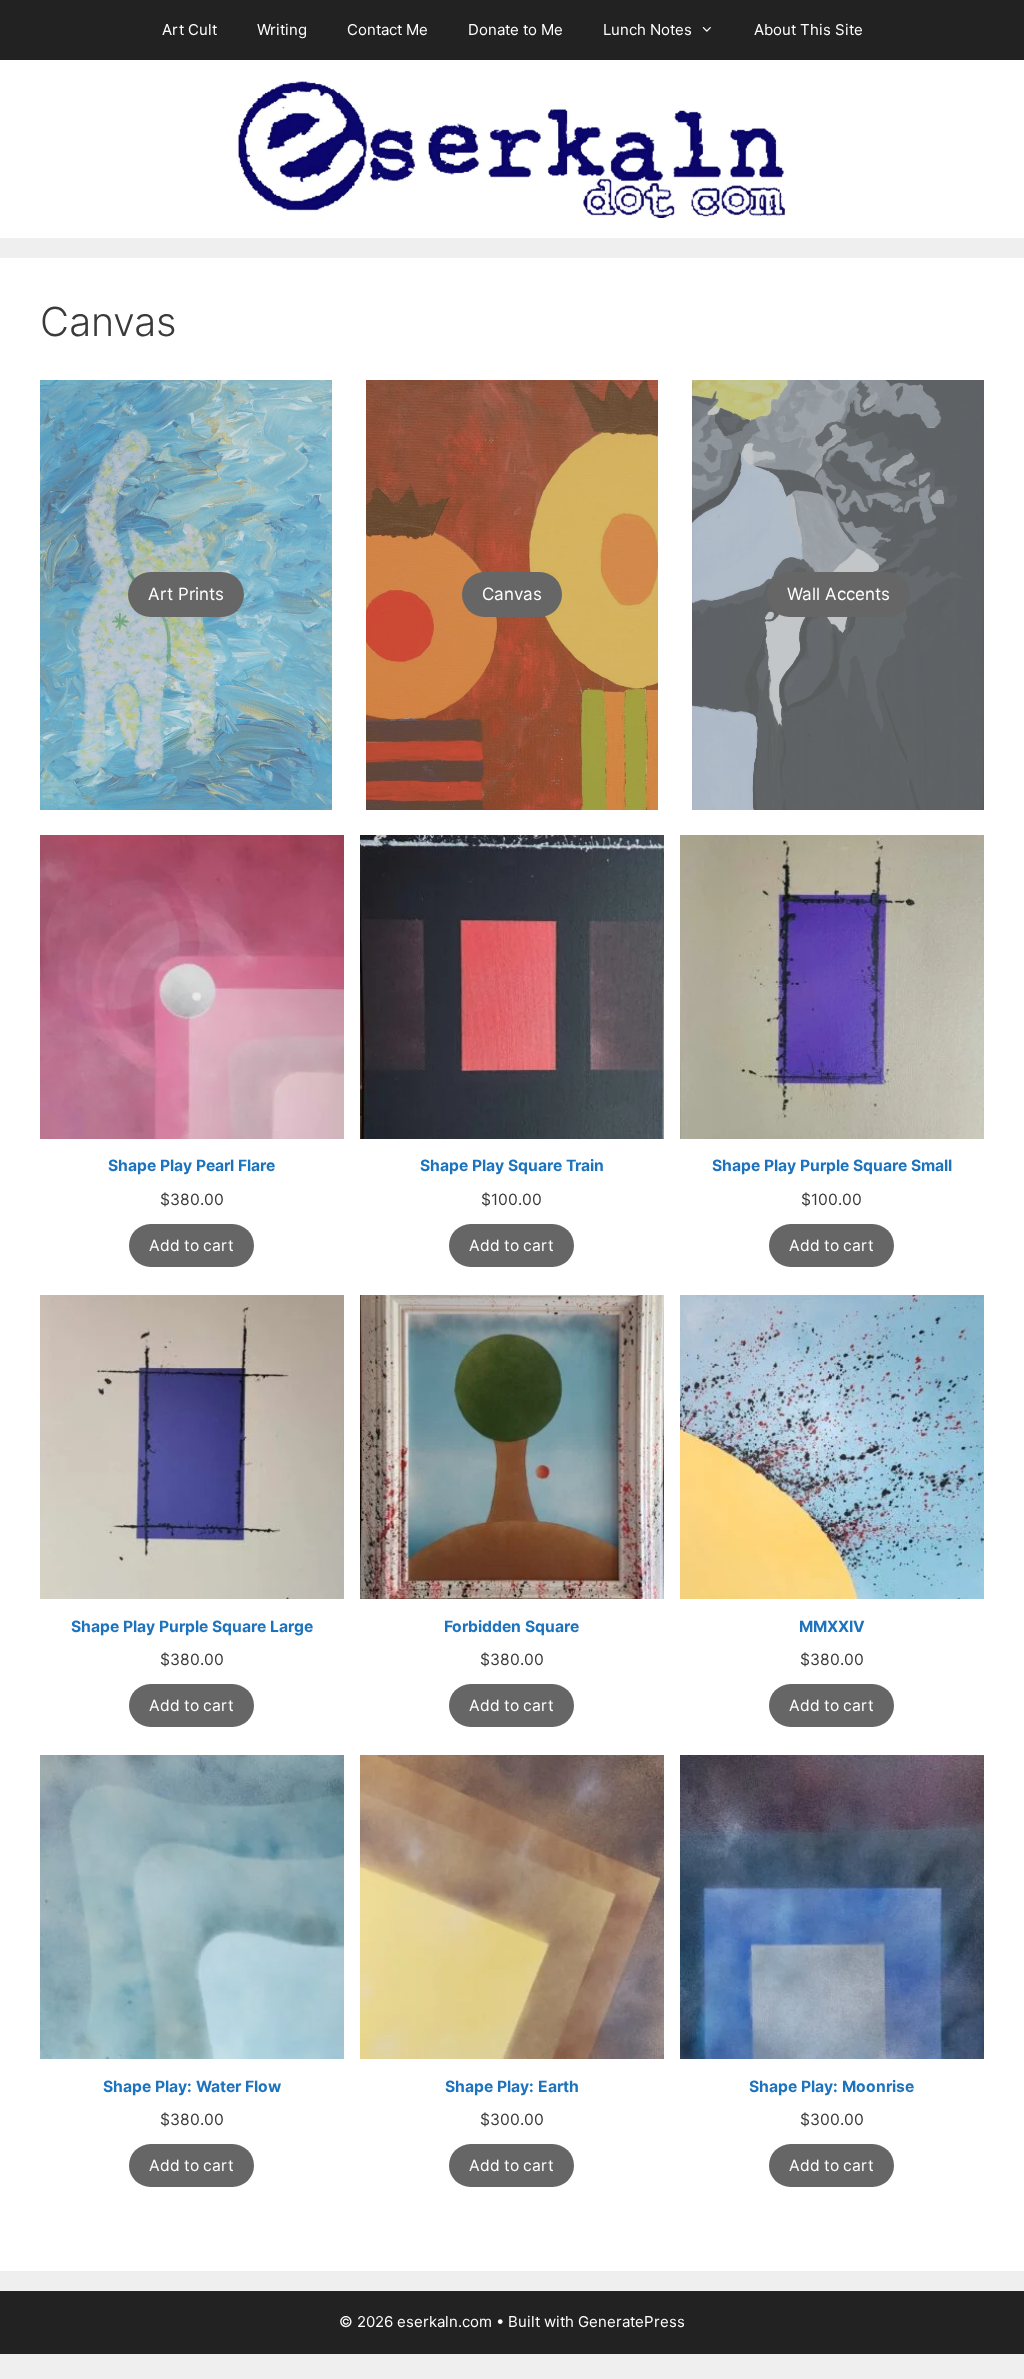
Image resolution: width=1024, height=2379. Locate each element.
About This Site (808, 29)
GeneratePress (631, 2321)
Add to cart (191, 1245)
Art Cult (189, 29)
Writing (282, 29)
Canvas (512, 594)
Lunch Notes (647, 29)
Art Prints (186, 594)
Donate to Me (515, 29)
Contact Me (387, 29)
